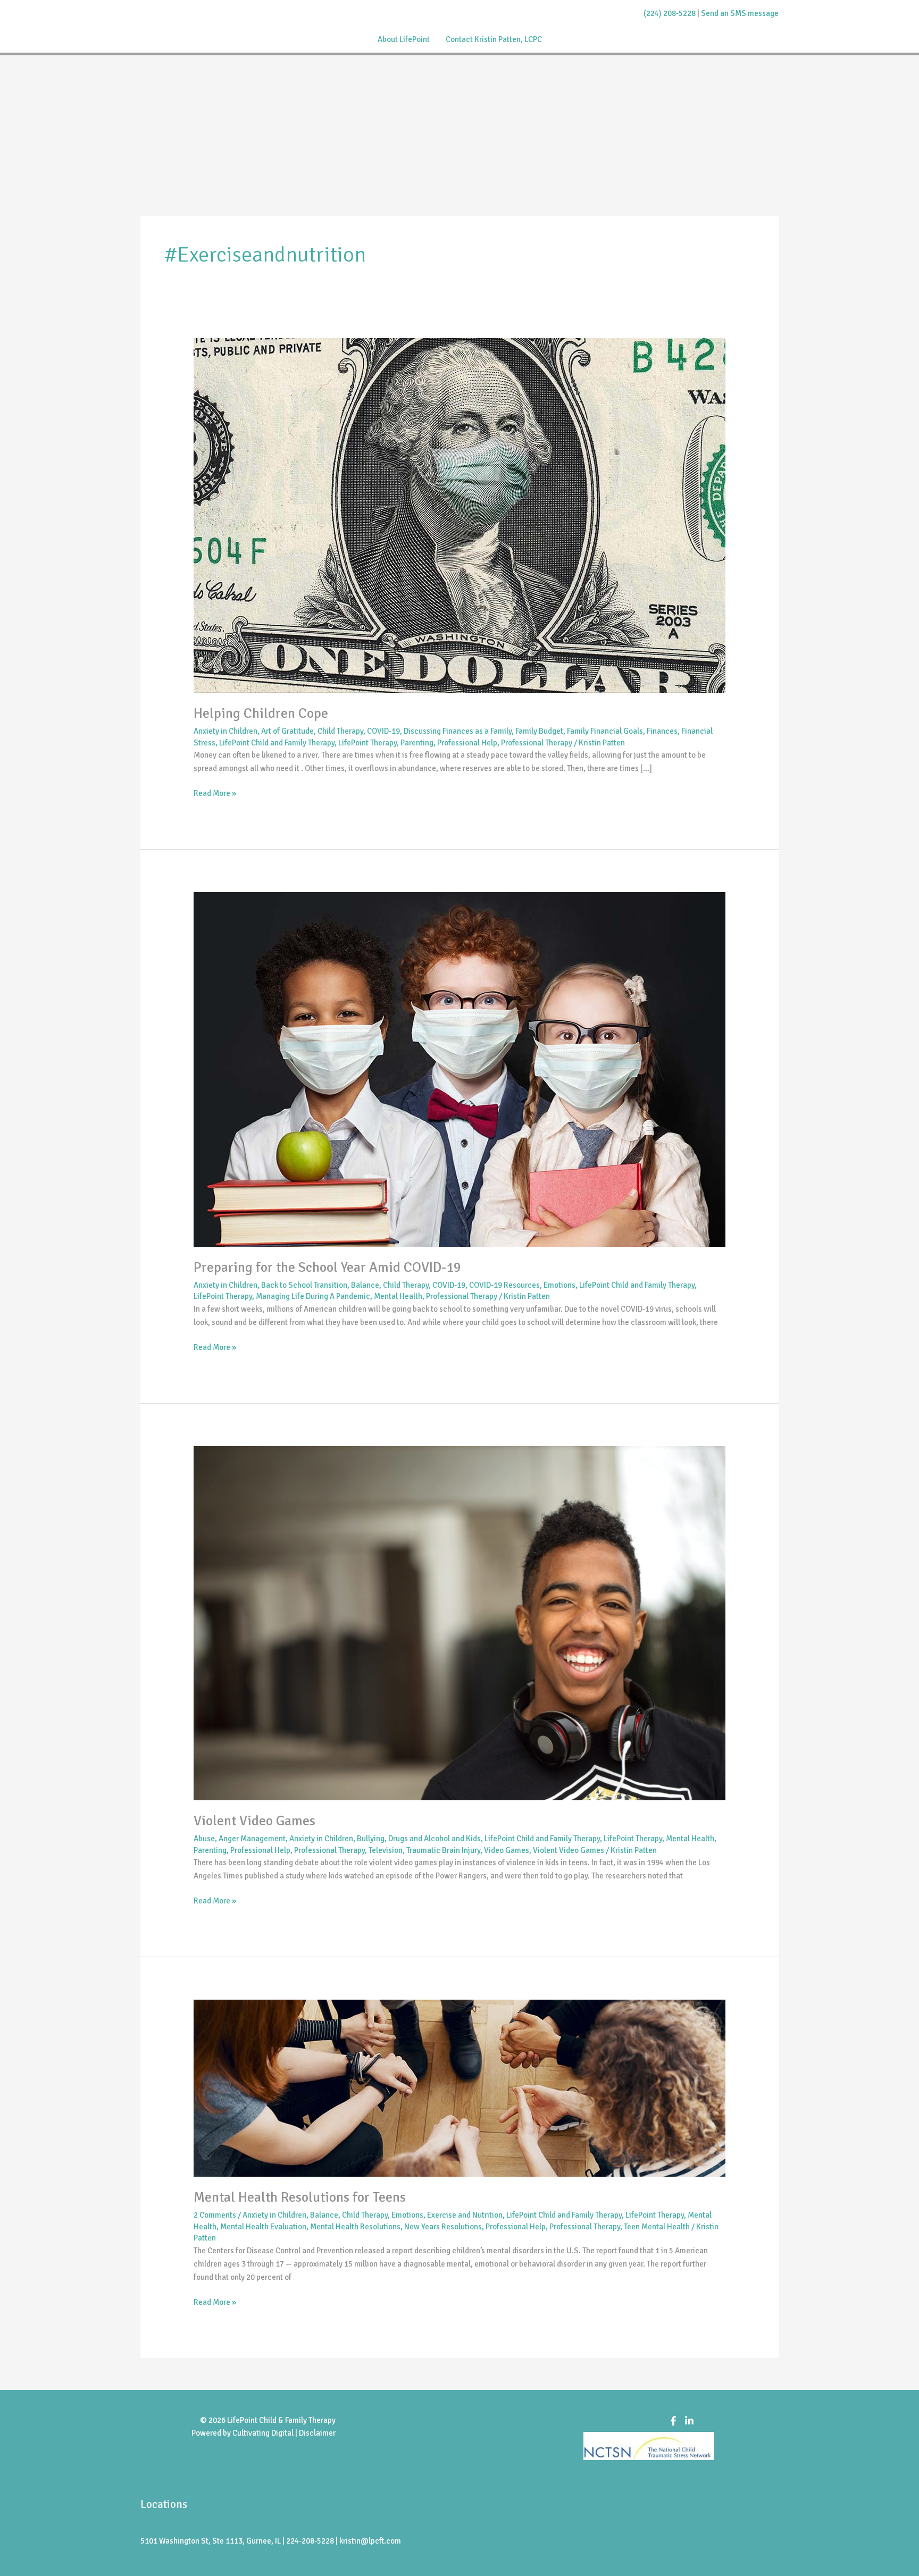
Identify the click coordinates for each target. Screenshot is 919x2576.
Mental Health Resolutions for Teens (300, 2197)
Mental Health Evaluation (263, 2227)
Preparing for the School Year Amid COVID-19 (327, 1268)
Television (386, 1850)
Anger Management (252, 1839)
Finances (662, 731)
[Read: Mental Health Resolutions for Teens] (459, 2088)
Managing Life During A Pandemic (313, 1296)
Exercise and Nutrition (465, 2215)
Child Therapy (340, 731)
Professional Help (467, 743)
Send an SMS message (740, 13)
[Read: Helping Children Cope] (459, 515)
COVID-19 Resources (504, 1285)
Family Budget (539, 731)
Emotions (559, 1285)
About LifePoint (404, 39)
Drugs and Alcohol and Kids (435, 1839)
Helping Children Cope (261, 714)
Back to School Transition (304, 1285)
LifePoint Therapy (367, 743)
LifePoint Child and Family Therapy (277, 743)
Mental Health (398, 1296)
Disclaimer (317, 2433)
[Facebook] (673, 2421)
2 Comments (215, 2215)
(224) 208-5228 (670, 13)
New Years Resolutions (443, 2227)
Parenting (417, 743)
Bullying (371, 1839)
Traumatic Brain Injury (443, 1850)
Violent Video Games (254, 1821)
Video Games (507, 1850)
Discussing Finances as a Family (458, 731)
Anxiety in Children (225, 731)
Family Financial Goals (605, 731)
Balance (365, 1285)
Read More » (215, 792)
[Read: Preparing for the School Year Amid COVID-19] (459, 1069)
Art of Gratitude (287, 731)
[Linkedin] (689, 2421)
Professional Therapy (537, 743)
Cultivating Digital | (266, 2433)
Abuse (204, 1839)
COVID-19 (383, 731)
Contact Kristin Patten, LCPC (494, 39)
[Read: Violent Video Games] (459, 1623)
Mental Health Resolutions (355, 2227)
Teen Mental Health (657, 2227)
